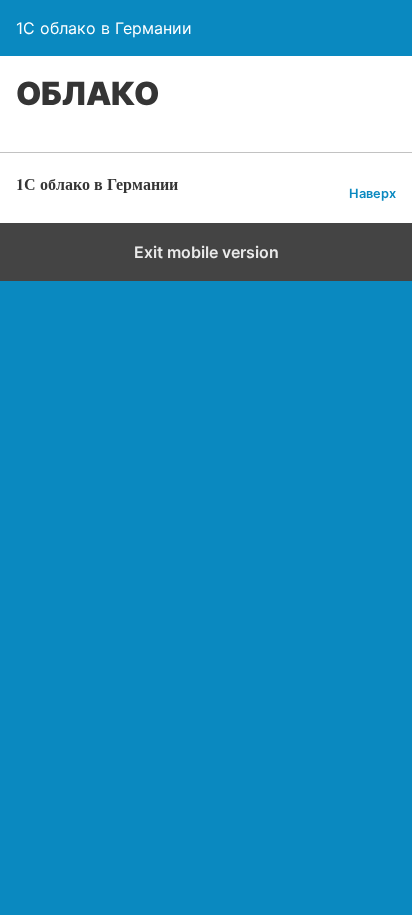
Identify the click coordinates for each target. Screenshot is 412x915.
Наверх (372, 193)
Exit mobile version (206, 252)
